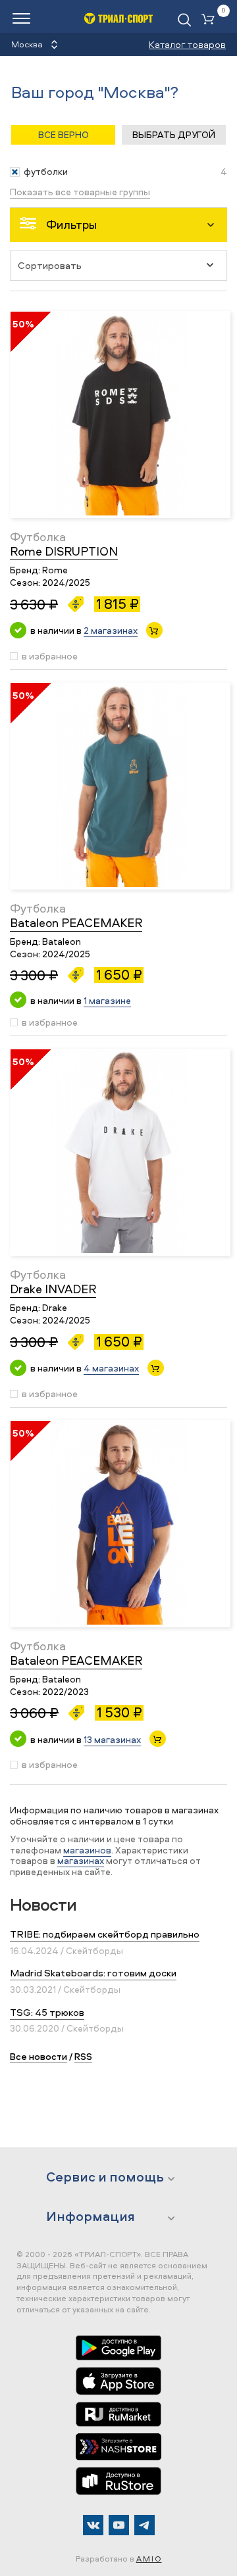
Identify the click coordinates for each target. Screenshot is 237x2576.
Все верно (64, 134)
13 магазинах (112, 1739)
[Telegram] (145, 2525)
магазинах (81, 1860)
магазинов (87, 1850)
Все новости (39, 2056)
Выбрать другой (174, 134)
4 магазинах (111, 1368)
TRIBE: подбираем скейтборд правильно (105, 1934)
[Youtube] (119, 2525)
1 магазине (107, 1000)
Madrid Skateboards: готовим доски (93, 1973)
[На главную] (119, 18)
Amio (149, 2559)
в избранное (50, 656)
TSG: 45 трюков (47, 2012)
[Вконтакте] (93, 2525)
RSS (83, 2056)
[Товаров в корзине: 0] (211, 20)
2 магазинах (111, 630)
